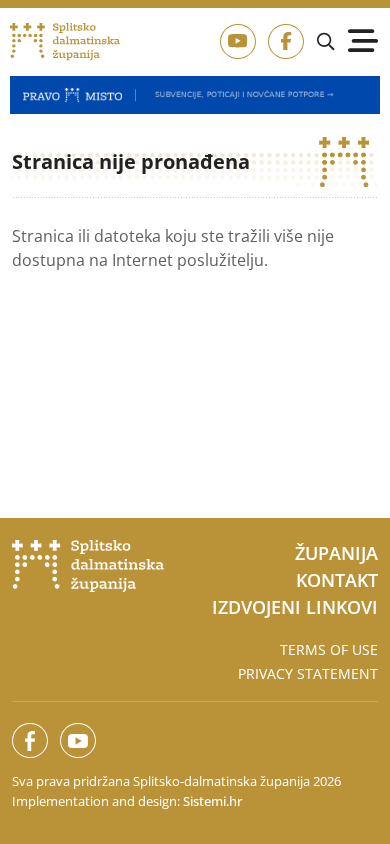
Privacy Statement (308, 673)
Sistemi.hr (212, 801)
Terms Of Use (329, 649)
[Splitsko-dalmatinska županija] (65, 42)
